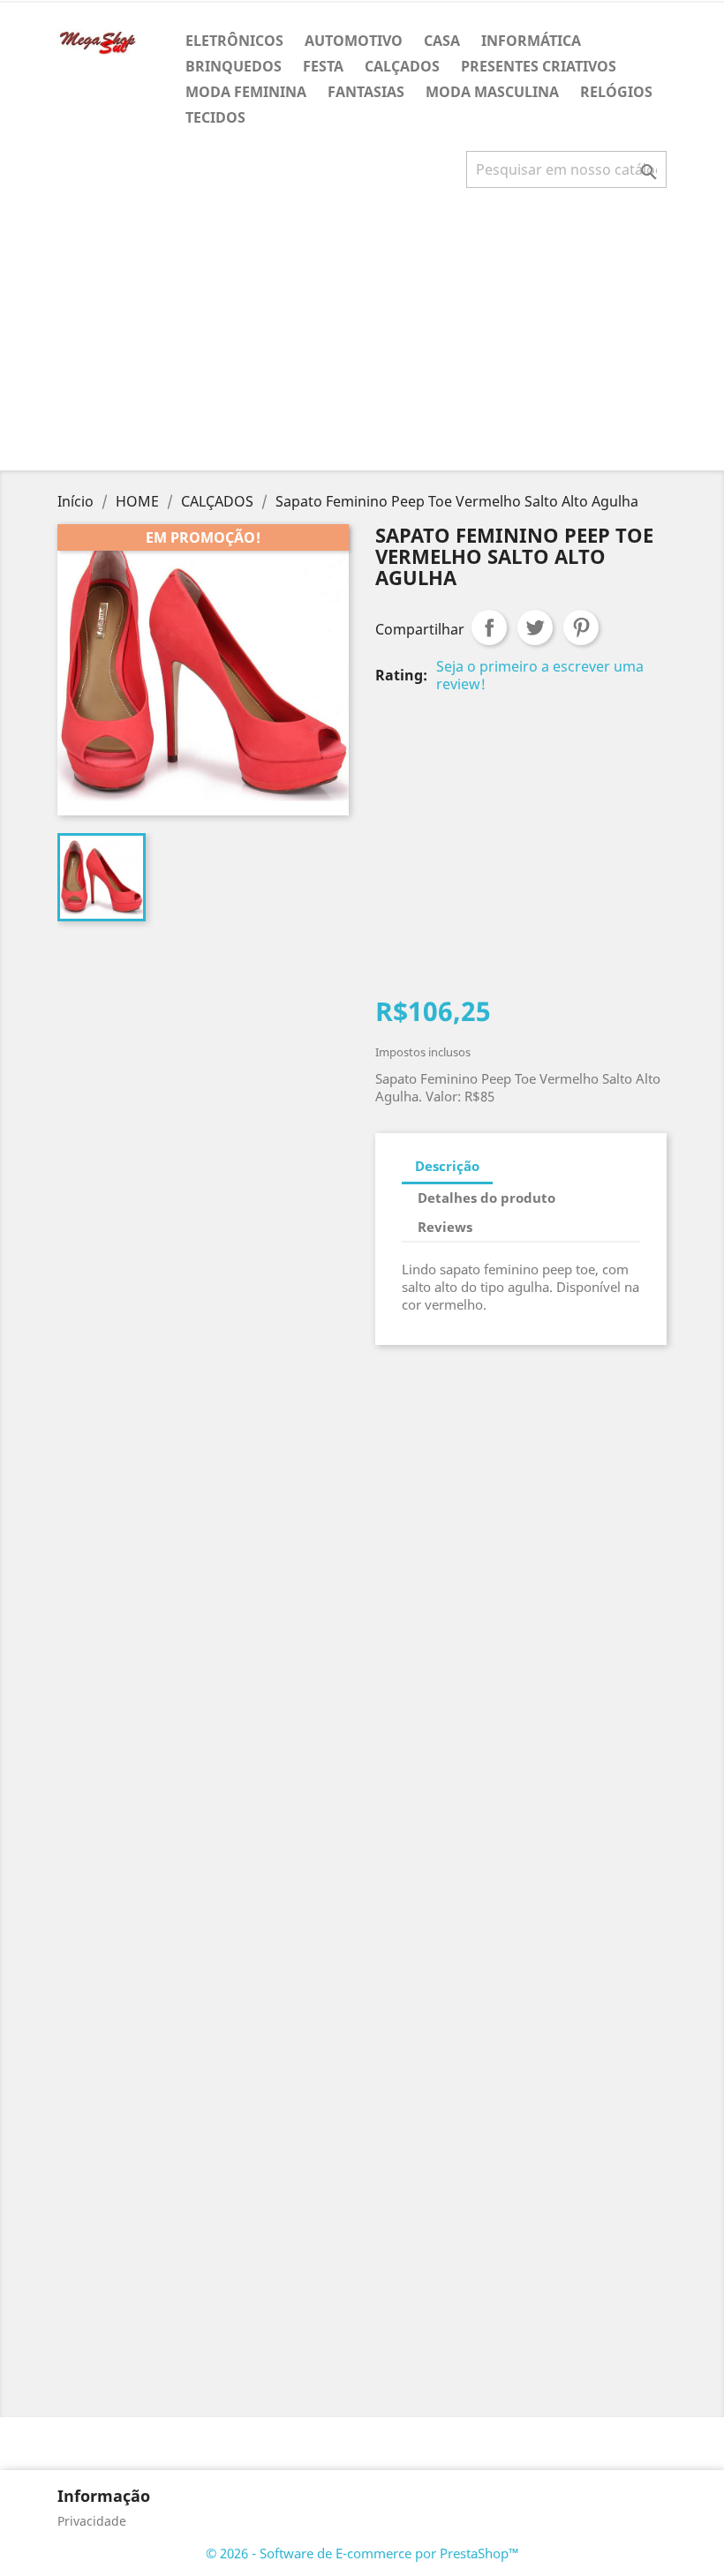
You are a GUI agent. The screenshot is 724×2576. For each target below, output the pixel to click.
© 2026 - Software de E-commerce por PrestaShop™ (362, 2553)
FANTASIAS (366, 92)
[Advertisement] (366, 336)
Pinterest (581, 627)
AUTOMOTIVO (354, 41)
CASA (442, 41)
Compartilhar (489, 627)
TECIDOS (215, 117)
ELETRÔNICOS (234, 41)
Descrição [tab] (447, 1166)
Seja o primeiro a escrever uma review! (540, 675)
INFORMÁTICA (531, 41)
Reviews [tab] (445, 1227)
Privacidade (92, 2521)
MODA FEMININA (246, 92)
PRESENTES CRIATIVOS (539, 66)
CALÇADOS (402, 66)
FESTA (323, 66)
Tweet (535, 627)
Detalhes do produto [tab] (486, 1198)
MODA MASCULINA (492, 92)
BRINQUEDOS (234, 66)
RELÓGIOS (616, 92)
